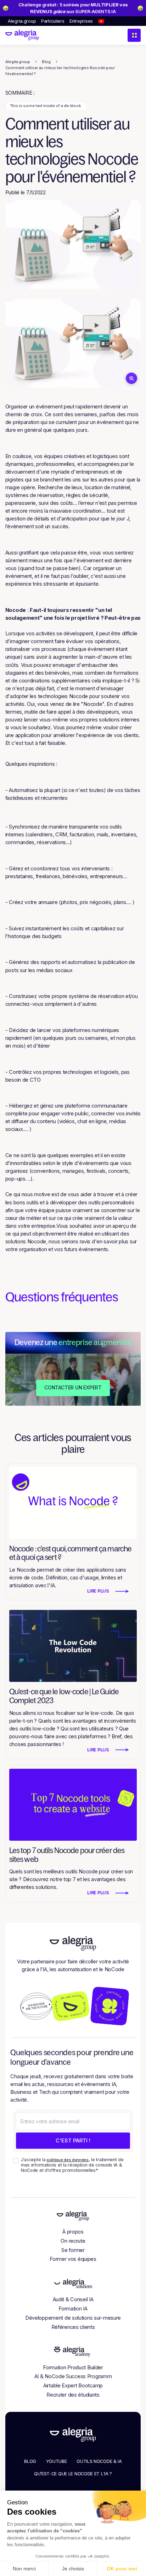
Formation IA (73, 2309)
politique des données (68, 2160)
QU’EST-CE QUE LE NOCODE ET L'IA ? (73, 2474)
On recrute (73, 2241)
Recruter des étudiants (73, 2395)
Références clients (73, 2327)
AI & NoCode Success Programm (73, 2376)
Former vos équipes (73, 2259)
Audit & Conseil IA (73, 2299)
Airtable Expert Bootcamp (73, 2386)
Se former (73, 2250)
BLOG (30, 2461)
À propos (73, 2232)
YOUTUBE (57, 2461)
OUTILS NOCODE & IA (99, 2461)
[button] (134, 35)
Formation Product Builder (73, 2368)
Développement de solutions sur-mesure (73, 2318)
